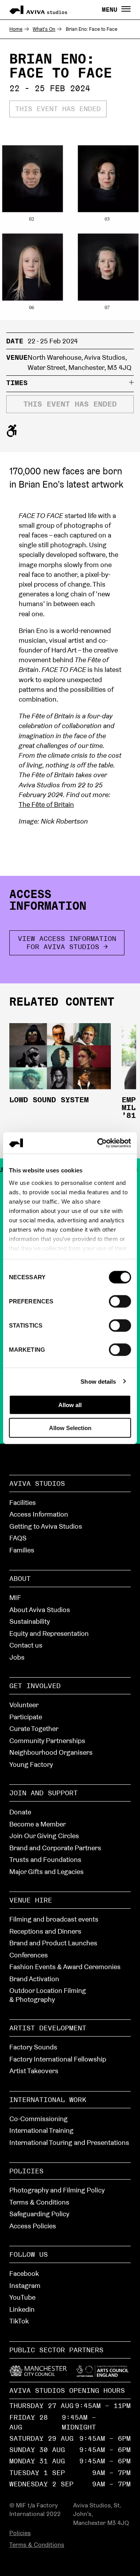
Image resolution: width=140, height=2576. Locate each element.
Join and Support (44, 1793)
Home (16, 29)
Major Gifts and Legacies (46, 1871)
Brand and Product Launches (53, 1943)
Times (17, 383)
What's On (44, 29)
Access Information (39, 1514)
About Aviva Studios (40, 1610)
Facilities (23, 1502)
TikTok (19, 2321)
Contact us (26, 1645)
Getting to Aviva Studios (46, 1526)
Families (22, 1550)
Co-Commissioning (38, 2119)
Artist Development (48, 2028)
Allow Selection (70, 1428)
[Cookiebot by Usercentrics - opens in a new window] (99, 1143)
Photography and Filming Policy (57, 2190)
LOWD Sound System (49, 1100)
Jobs (17, 1657)
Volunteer (24, 1705)
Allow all (70, 1405)
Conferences (29, 1955)
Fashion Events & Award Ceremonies (65, 1967)
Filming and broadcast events (54, 1919)
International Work (48, 2100)
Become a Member (38, 1824)
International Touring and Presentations (69, 2142)
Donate (20, 1812)
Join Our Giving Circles (44, 1836)
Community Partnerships (47, 1741)
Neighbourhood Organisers (51, 1752)
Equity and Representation (49, 1633)
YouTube (22, 2297)
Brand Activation (34, 1979)
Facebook (24, 2273)
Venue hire (31, 1900)
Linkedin (22, 2309)
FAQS (18, 1538)
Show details (98, 1381)
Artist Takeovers (34, 2071)
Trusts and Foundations (45, 1859)
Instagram (25, 2285)
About (20, 1578)
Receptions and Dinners (45, 1931)
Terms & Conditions (39, 2202)
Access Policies (33, 2226)
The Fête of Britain (46, 804)
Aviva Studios (37, 1483)
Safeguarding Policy (39, 2214)
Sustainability (30, 1621)
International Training (41, 2130)
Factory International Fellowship (58, 2059)
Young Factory (31, 1764)
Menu (112, 10)
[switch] (120, 1301)
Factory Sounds (33, 2047)
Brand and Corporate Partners (55, 1848)
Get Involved (35, 1686)
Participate (26, 1717)
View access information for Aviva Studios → (67, 942)
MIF (15, 1597)
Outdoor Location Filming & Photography (48, 1995)
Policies (26, 2171)
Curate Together (34, 1728)
